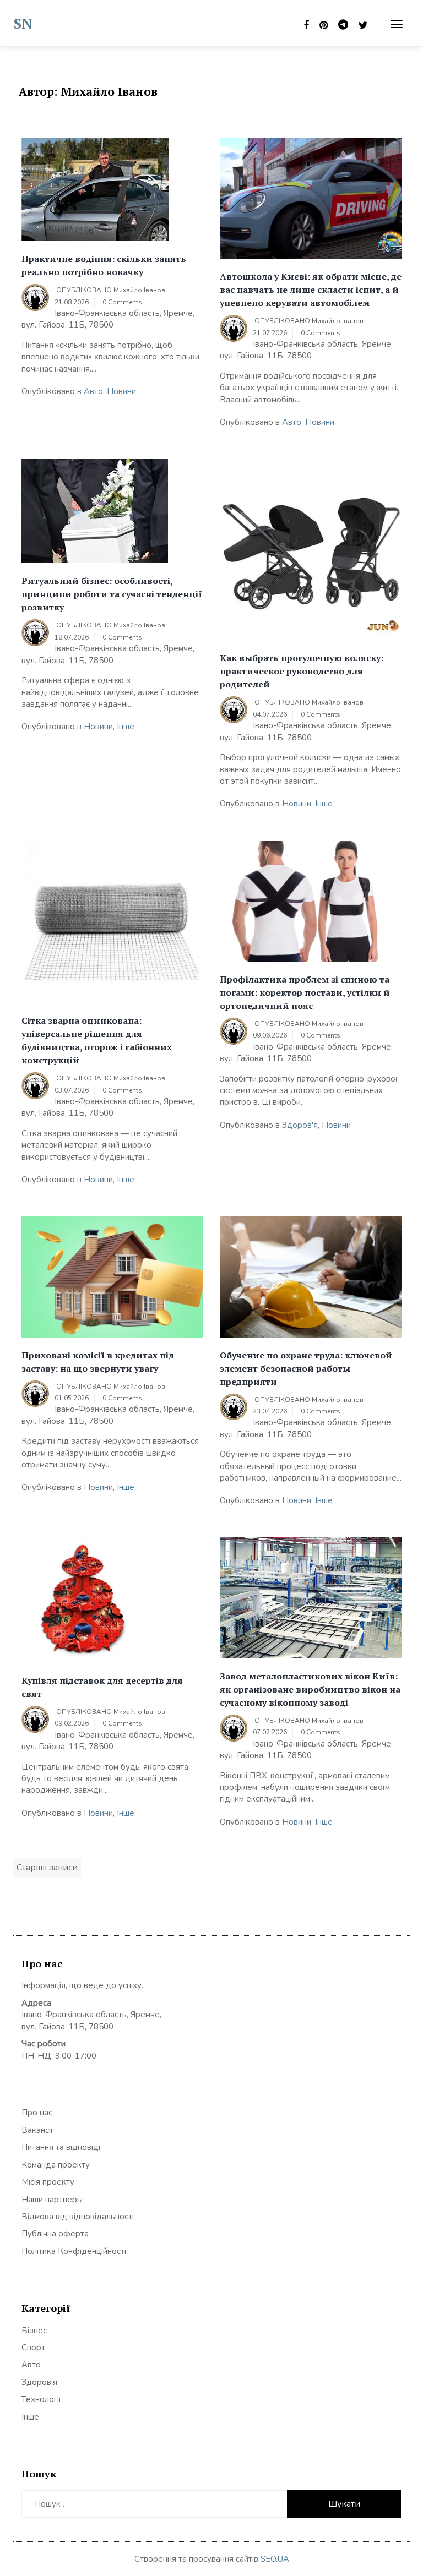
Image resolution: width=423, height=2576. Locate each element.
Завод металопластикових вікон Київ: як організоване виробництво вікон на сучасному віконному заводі (310, 1689)
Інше (126, 727)
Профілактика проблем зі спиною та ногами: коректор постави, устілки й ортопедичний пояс (305, 992)
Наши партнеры (52, 2200)
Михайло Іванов (139, 290)
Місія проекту (48, 2182)
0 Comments (122, 302)
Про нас (37, 2113)
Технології (41, 2399)
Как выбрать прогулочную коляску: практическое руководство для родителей (302, 671)
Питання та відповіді (61, 2147)
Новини (121, 391)
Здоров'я (300, 1125)
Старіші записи (47, 1868)
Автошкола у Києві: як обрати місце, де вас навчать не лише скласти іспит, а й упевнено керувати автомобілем (311, 290)
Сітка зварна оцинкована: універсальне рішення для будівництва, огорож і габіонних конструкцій (97, 1040)
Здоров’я (39, 2382)
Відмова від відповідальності (78, 2217)
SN (23, 23)
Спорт (33, 2348)
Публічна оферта (55, 2234)
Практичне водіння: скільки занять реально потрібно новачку (104, 265)
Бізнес (34, 2331)
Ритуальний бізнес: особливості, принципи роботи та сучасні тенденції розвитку (112, 594)
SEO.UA (275, 2559)
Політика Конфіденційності (74, 2251)
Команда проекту (56, 2165)
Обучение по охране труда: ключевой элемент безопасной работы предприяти (306, 1368)
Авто (93, 391)
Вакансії (37, 2130)
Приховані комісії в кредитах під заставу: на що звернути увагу (98, 1362)
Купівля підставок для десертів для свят (102, 1687)
